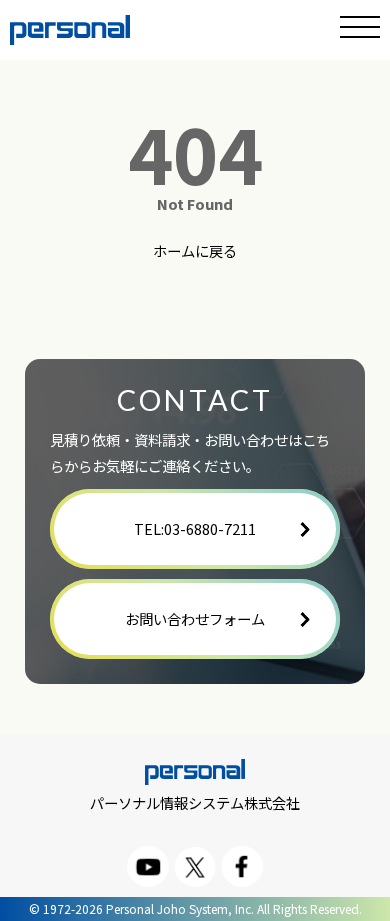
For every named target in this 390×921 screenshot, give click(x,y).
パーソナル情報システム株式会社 (195, 801)
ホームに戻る (195, 251)
